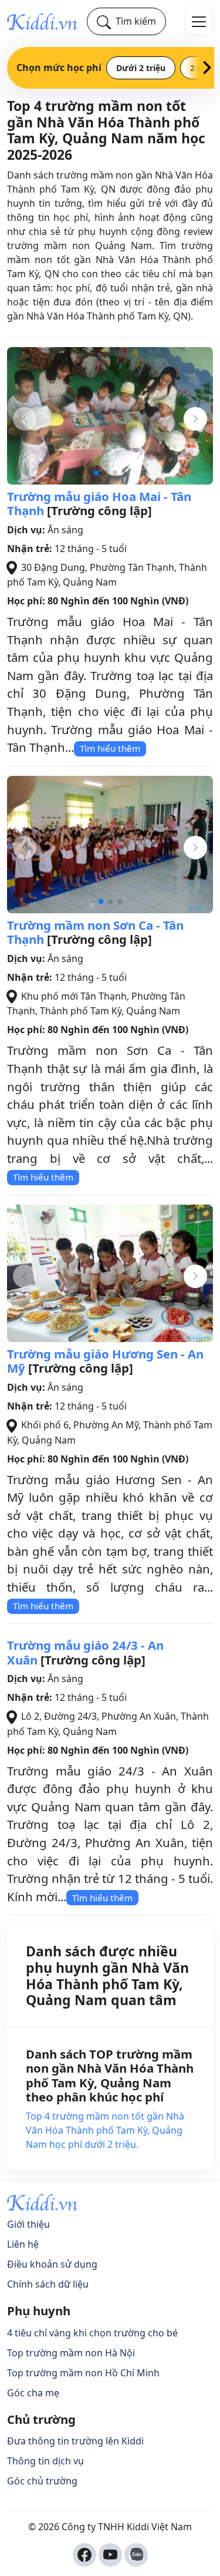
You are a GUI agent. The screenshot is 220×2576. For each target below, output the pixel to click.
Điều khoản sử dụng (52, 2264)
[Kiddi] (42, 21)
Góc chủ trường (42, 2481)
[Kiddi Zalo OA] (136, 2555)
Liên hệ (23, 2244)
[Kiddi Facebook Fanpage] (84, 2555)
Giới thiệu (28, 2224)
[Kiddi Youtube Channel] (110, 2555)
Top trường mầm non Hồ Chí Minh (83, 2373)
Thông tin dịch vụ (45, 2461)
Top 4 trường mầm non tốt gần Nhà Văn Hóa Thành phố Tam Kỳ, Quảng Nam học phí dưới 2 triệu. (105, 2130)
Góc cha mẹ (33, 2393)
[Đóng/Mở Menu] (199, 22)
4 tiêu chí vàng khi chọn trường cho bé (92, 2333)
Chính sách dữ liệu (48, 2284)
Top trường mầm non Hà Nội (71, 2353)
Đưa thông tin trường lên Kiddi (75, 2441)
